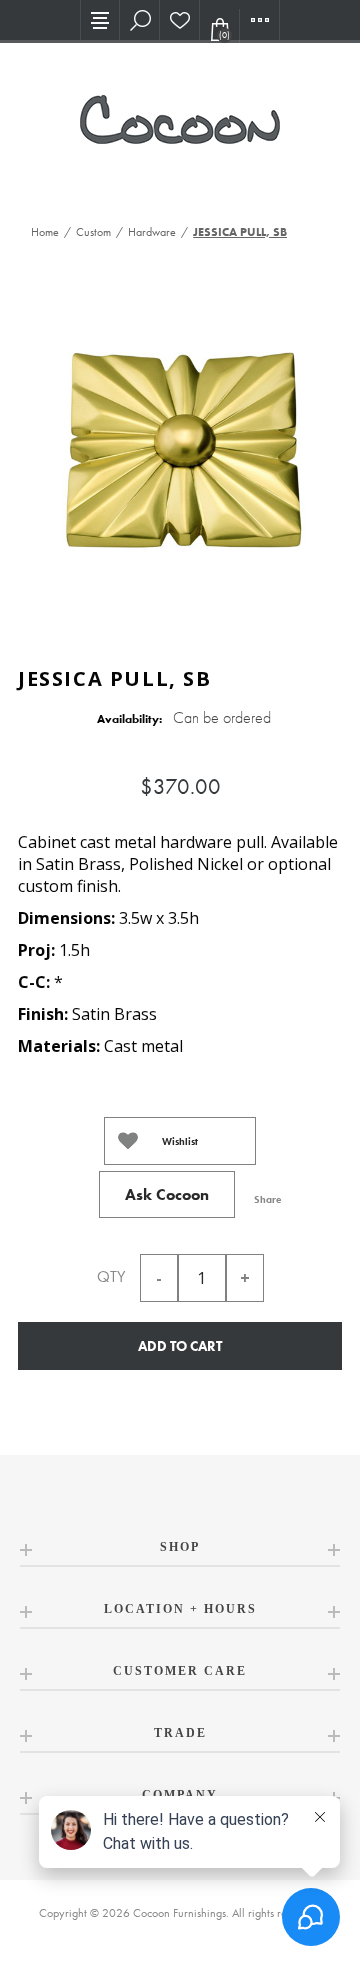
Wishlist (180, 1141)
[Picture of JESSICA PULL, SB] (180, 454)
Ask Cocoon (167, 1194)
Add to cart (180, 1346)
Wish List (180, 20)
